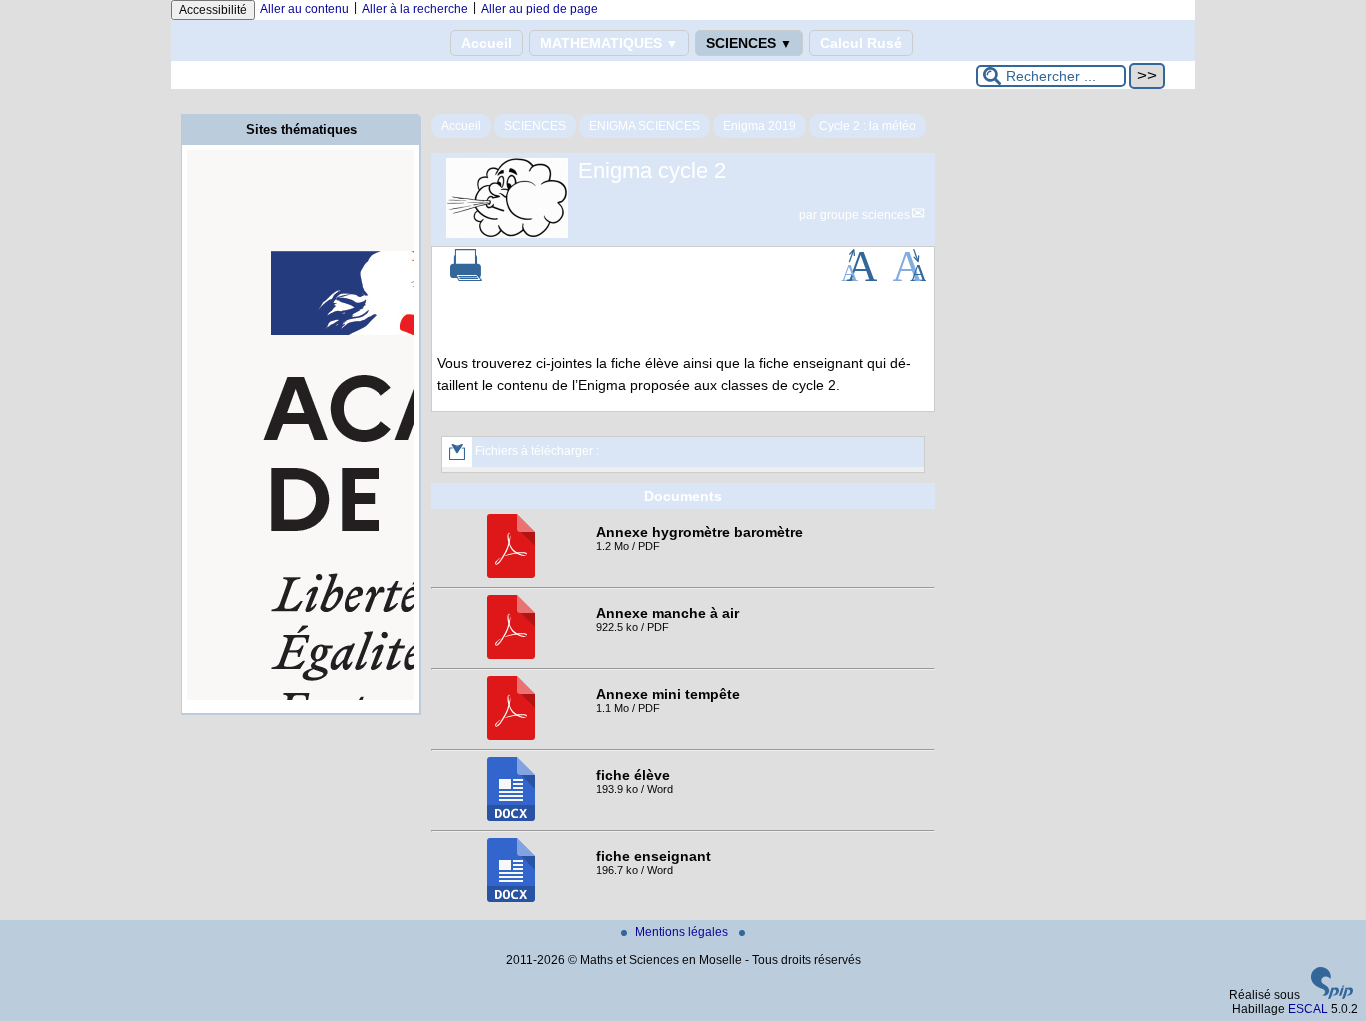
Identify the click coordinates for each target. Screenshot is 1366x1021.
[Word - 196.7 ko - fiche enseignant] (511, 898)
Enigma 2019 (759, 126)
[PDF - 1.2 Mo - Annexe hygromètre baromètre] (511, 574)
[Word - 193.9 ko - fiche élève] (511, 817)
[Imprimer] (466, 277)
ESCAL (1308, 1009)
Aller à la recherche (415, 9)
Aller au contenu (304, 9)
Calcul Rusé (861, 43)
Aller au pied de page (539, 9)
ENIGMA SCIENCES (644, 126)
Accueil (486, 43)
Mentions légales (683, 932)
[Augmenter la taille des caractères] (859, 277)
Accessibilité (213, 10)
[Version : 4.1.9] (1332, 995)
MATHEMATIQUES (609, 43)
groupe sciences (865, 215)
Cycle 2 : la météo (867, 126)
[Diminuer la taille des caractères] (909, 277)
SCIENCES (749, 43)
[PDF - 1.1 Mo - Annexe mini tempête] (511, 736)
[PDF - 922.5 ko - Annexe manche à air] (511, 655)
